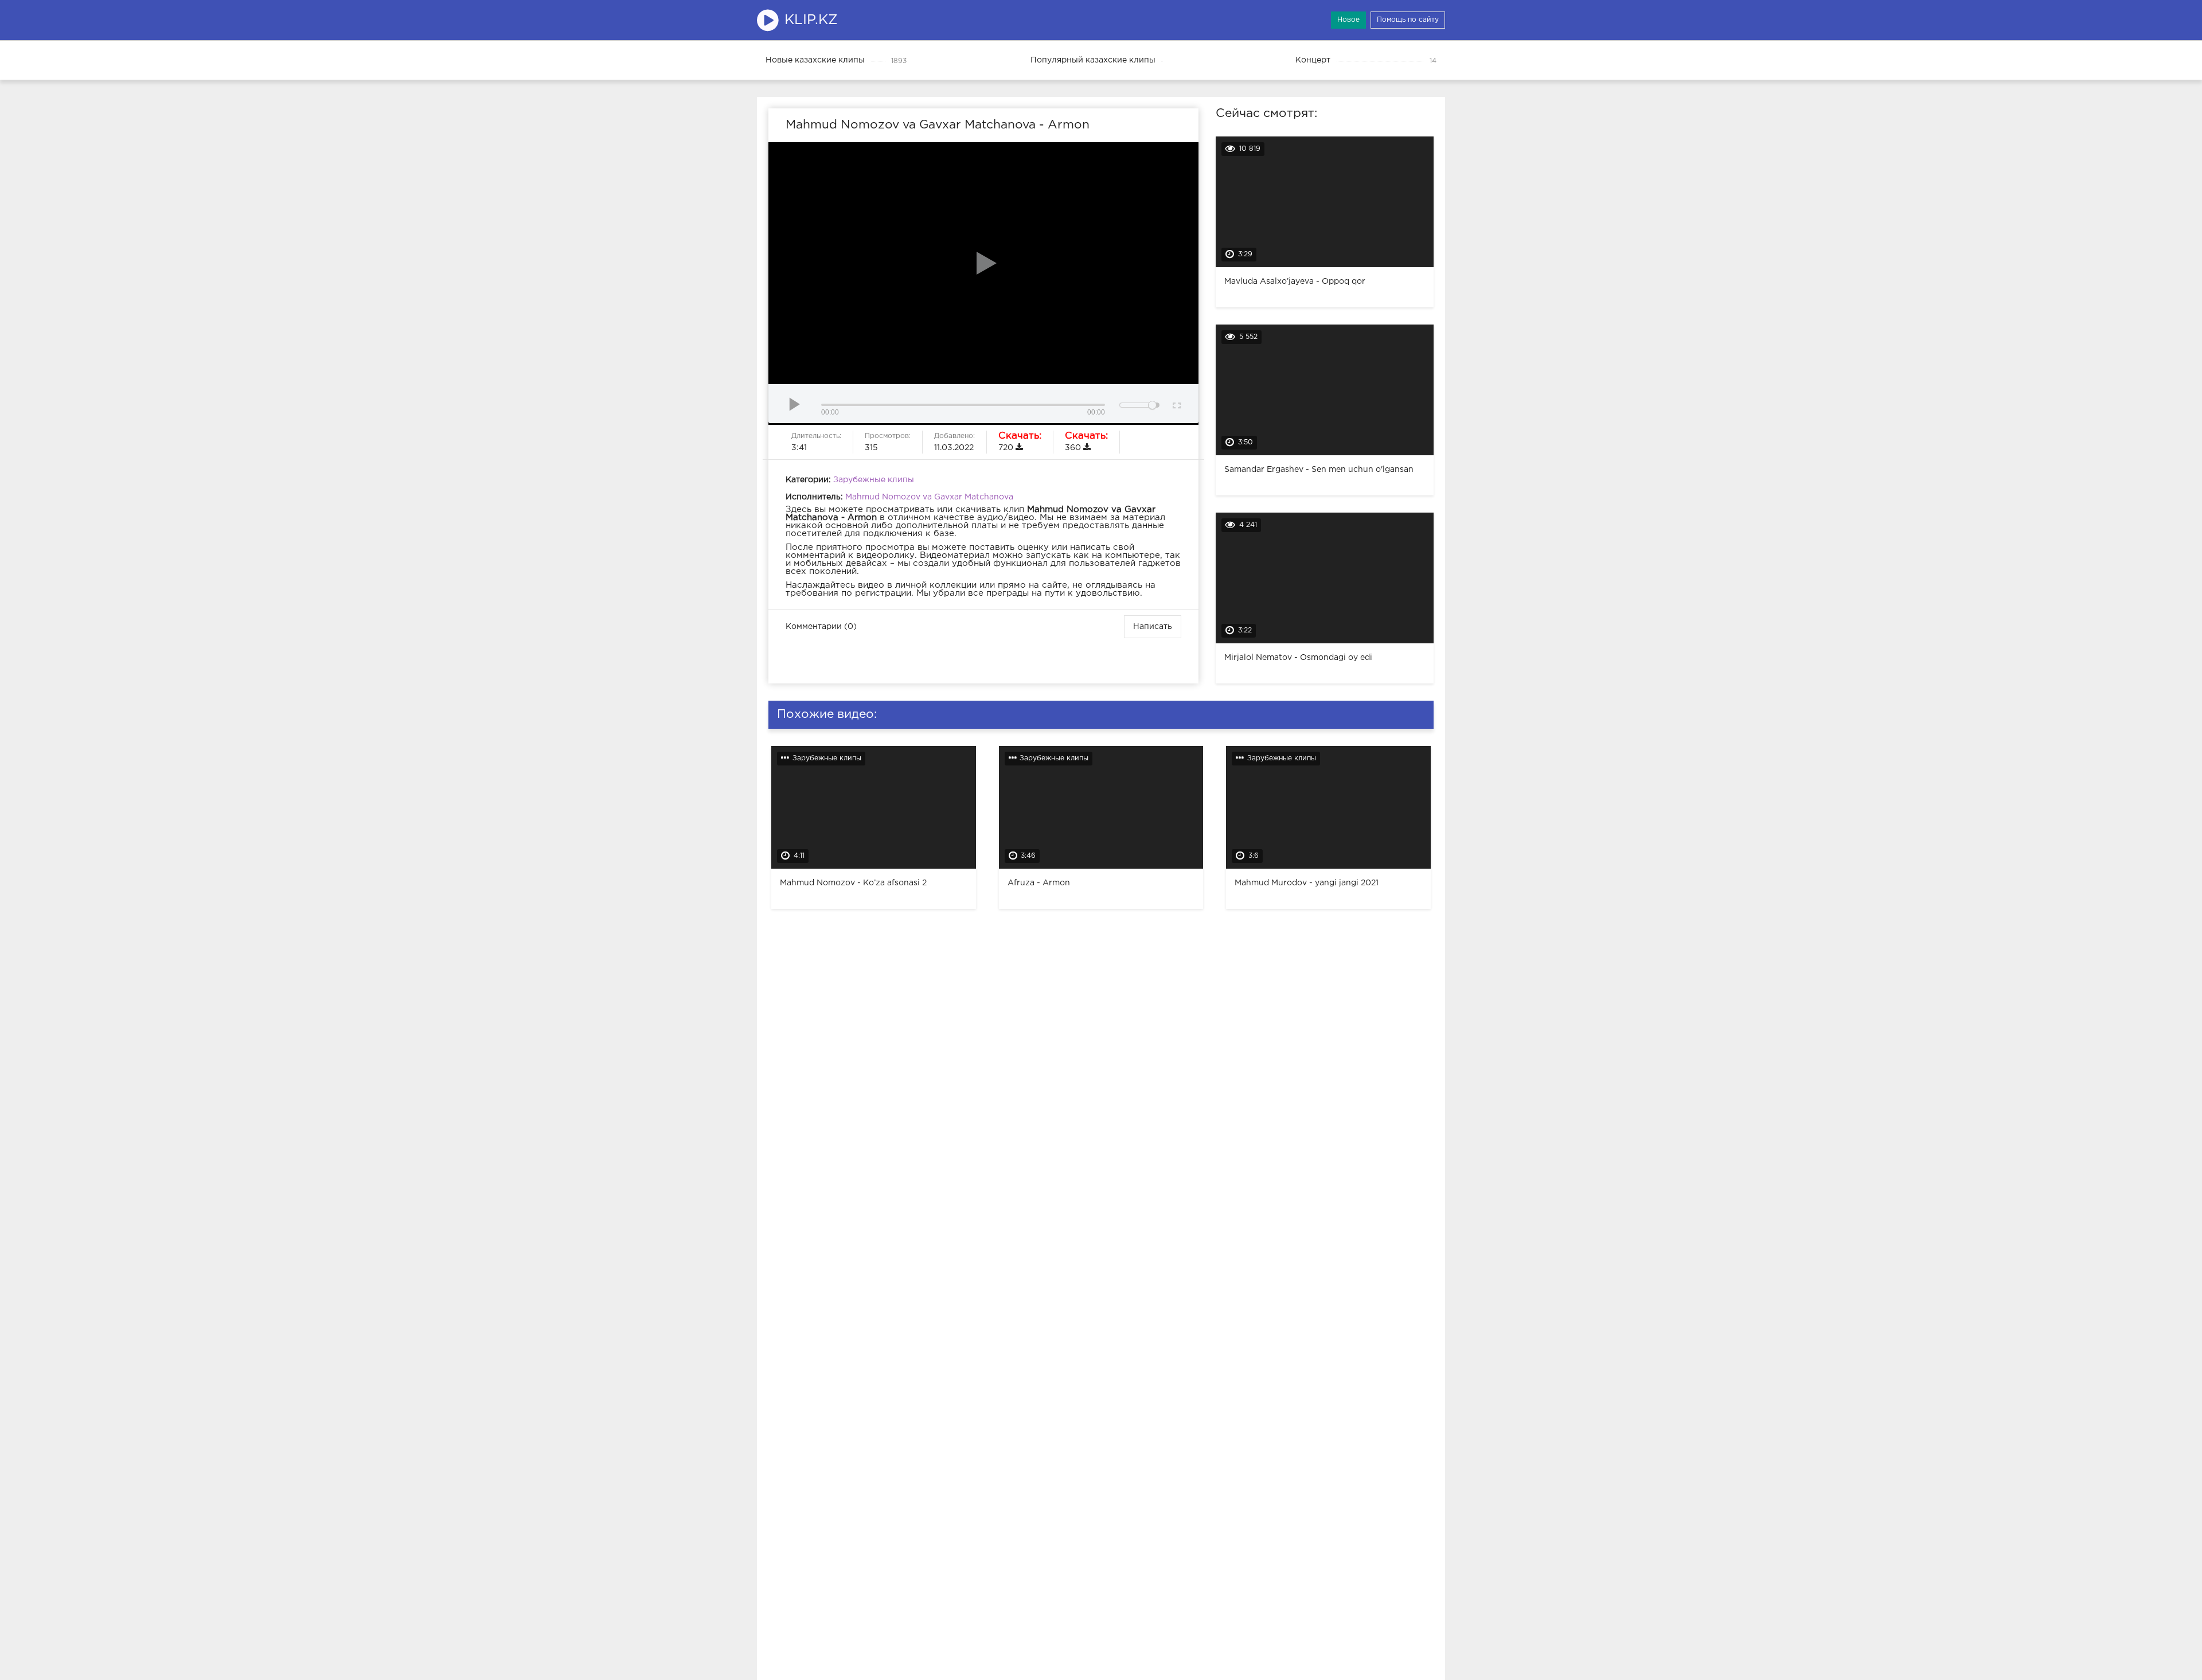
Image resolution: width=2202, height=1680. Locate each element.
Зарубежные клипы (874, 480)
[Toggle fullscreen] (1176, 404)
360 (1086, 442)
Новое (1348, 20)
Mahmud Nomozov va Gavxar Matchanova (929, 497)
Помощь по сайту (1408, 20)
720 (1020, 442)
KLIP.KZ (811, 20)
